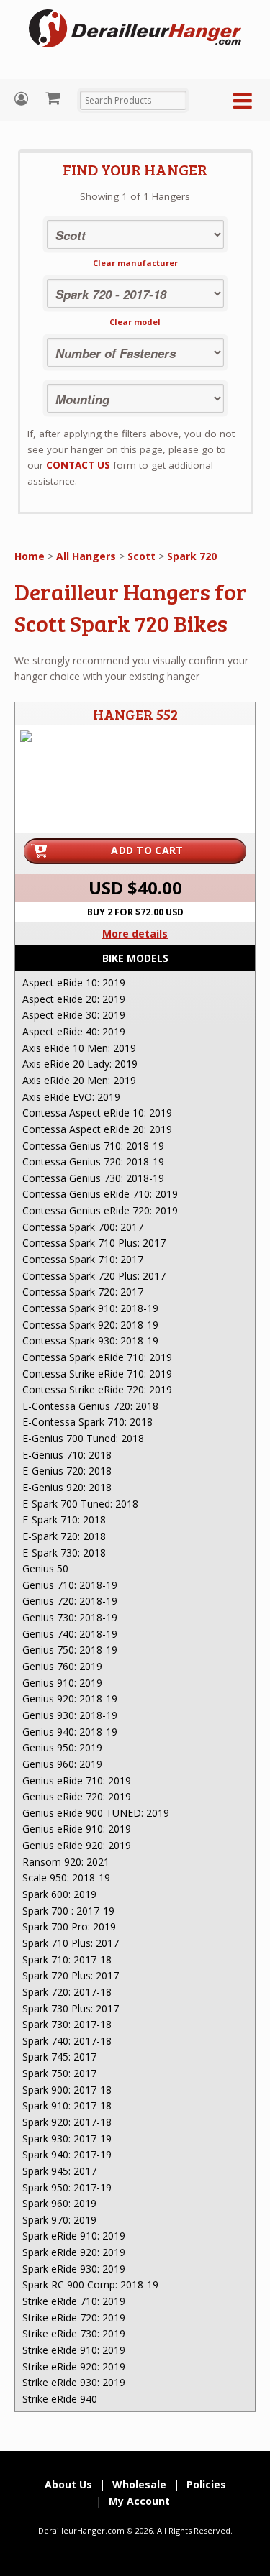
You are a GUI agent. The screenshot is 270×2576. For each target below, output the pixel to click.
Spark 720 (192, 556)
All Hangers (86, 556)
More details (135, 934)
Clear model (135, 322)
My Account (23, 99)
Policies (206, 2484)
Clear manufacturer (135, 263)
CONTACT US (78, 465)
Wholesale (139, 2484)
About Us (68, 2484)
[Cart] (54, 98)
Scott (141, 556)
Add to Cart (147, 850)
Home (30, 556)
